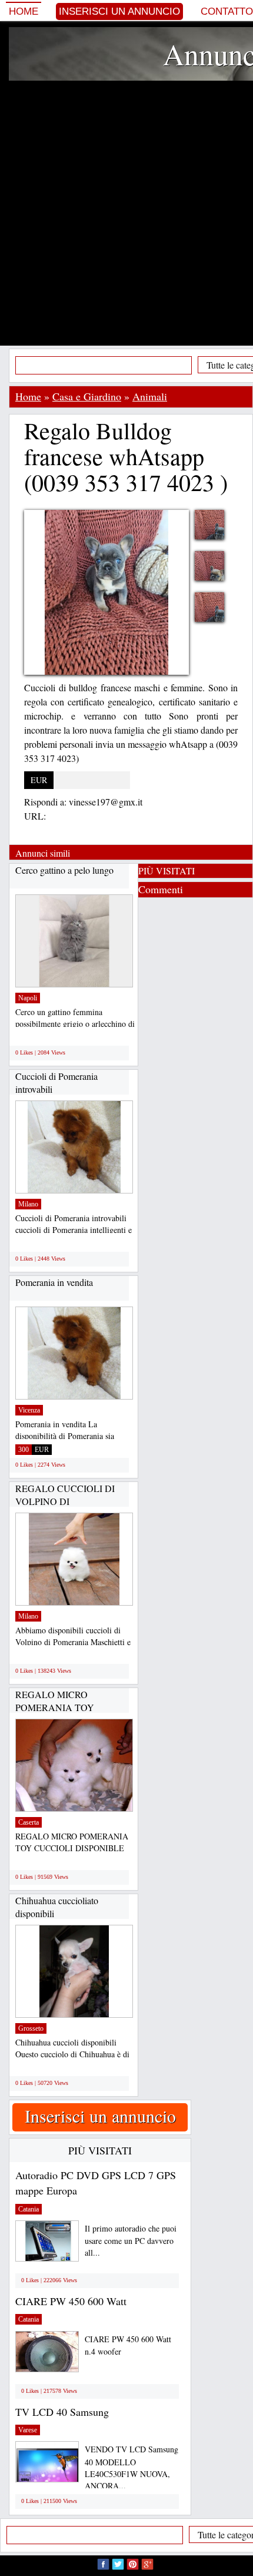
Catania (29, 2209)
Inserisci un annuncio (119, 11)
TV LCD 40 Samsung (62, 2412)
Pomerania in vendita (54, 1282)
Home (24, 11)
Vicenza (29, 1410)
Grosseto (31, 2028)
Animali (150, 396)
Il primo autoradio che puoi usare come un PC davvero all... (131, 2241)
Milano (28, 1204)
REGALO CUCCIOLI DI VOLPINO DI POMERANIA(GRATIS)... (67, 1501)
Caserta (29, 1822)
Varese (28, 2430)
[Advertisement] (126, 213)
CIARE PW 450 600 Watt (71, 2301)
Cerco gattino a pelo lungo (64, 870)
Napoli (28, 998)
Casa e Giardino (87, 396)
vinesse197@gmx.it (106, 802)
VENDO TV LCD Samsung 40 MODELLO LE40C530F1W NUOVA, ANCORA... (132, 2467)
